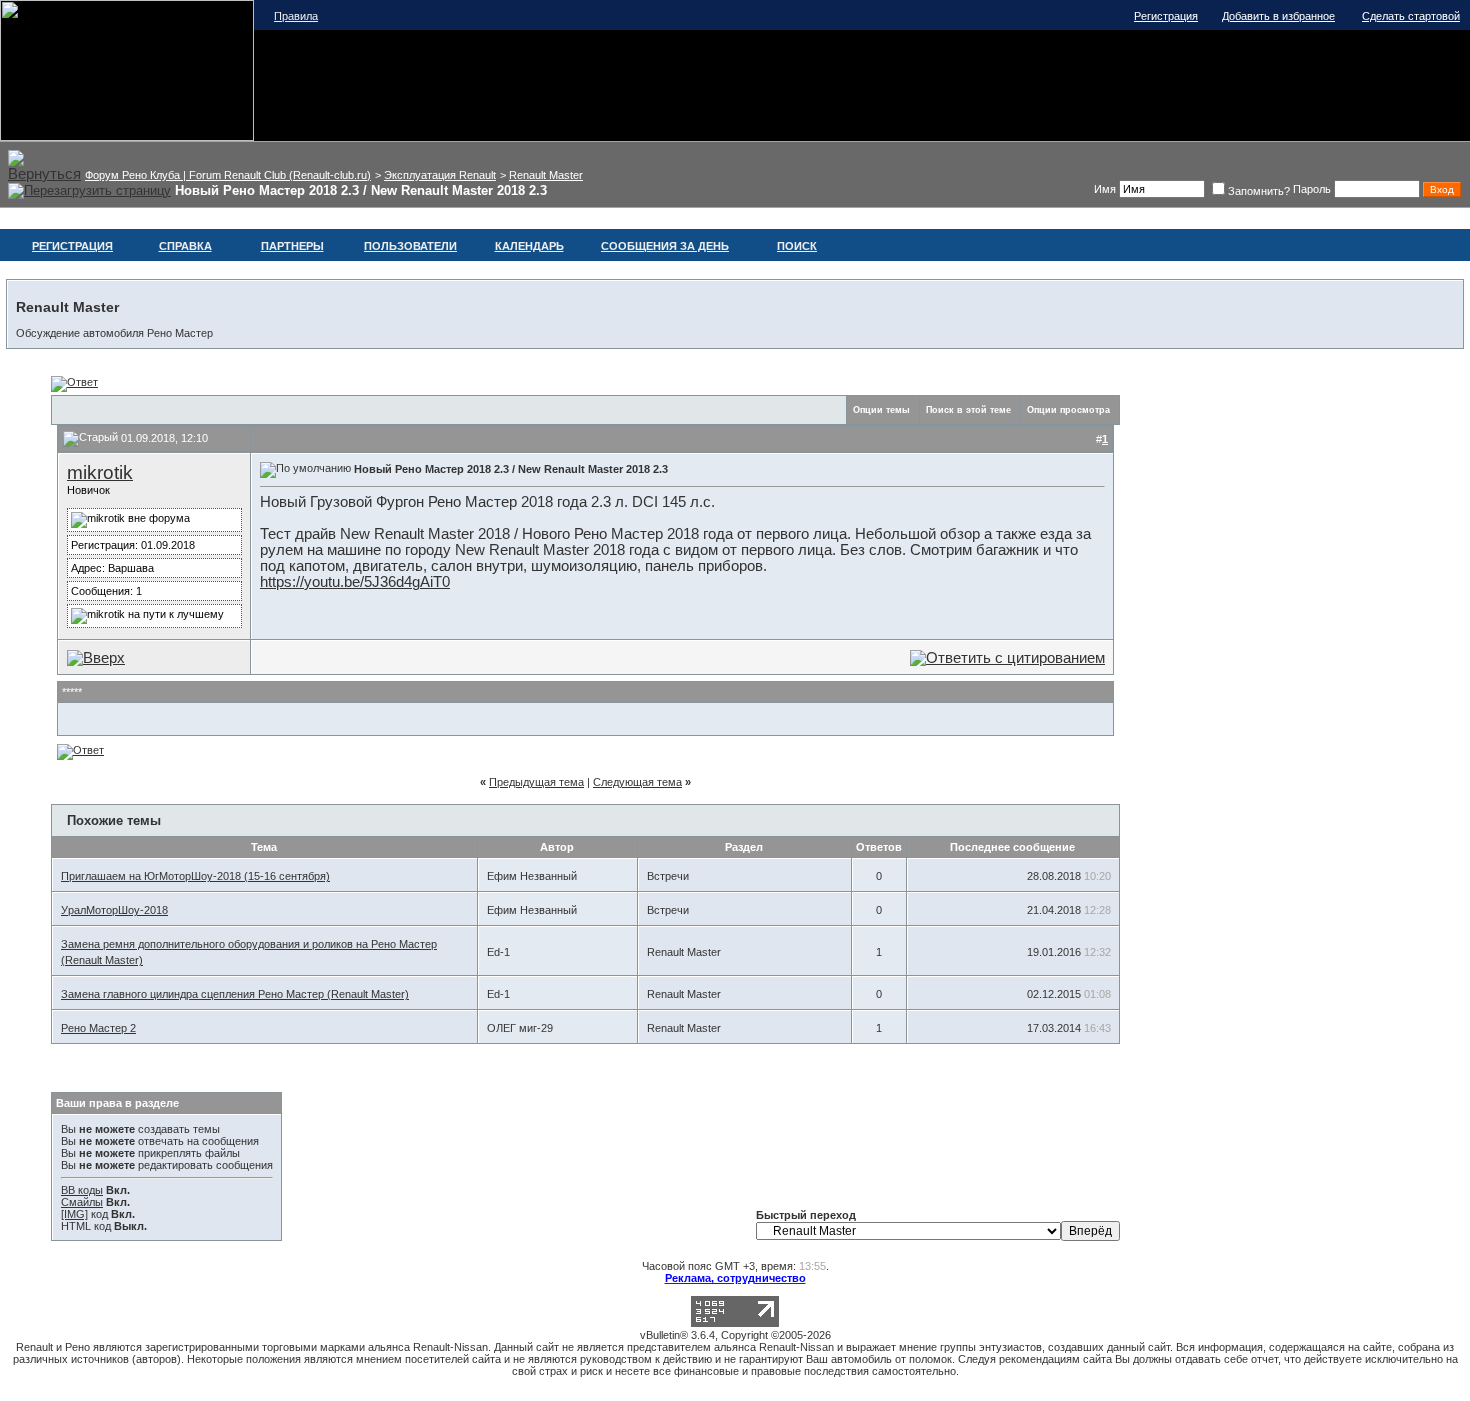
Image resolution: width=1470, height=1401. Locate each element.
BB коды (82, 1190)
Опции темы (881, 410)
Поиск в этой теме (968, 410)
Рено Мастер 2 (98, 1028)
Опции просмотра (1068, 410)
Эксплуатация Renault (440, 175)
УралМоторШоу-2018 (114, 910)
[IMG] (74, 1214)
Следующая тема (637, 782)
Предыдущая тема (536, 782)
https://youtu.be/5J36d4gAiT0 (355, 582)
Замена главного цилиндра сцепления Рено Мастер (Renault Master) (235, 994)
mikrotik (100, 472)
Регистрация (1166, 16)
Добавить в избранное (1278, 16)
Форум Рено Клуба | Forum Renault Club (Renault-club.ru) (228, 175)
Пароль (1312, 189)
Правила (296, 16)
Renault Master (546, 175)
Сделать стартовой (1411, 16)
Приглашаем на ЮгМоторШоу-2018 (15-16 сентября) (195, 876)
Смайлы (82, 1202)
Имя (1105, 189)
